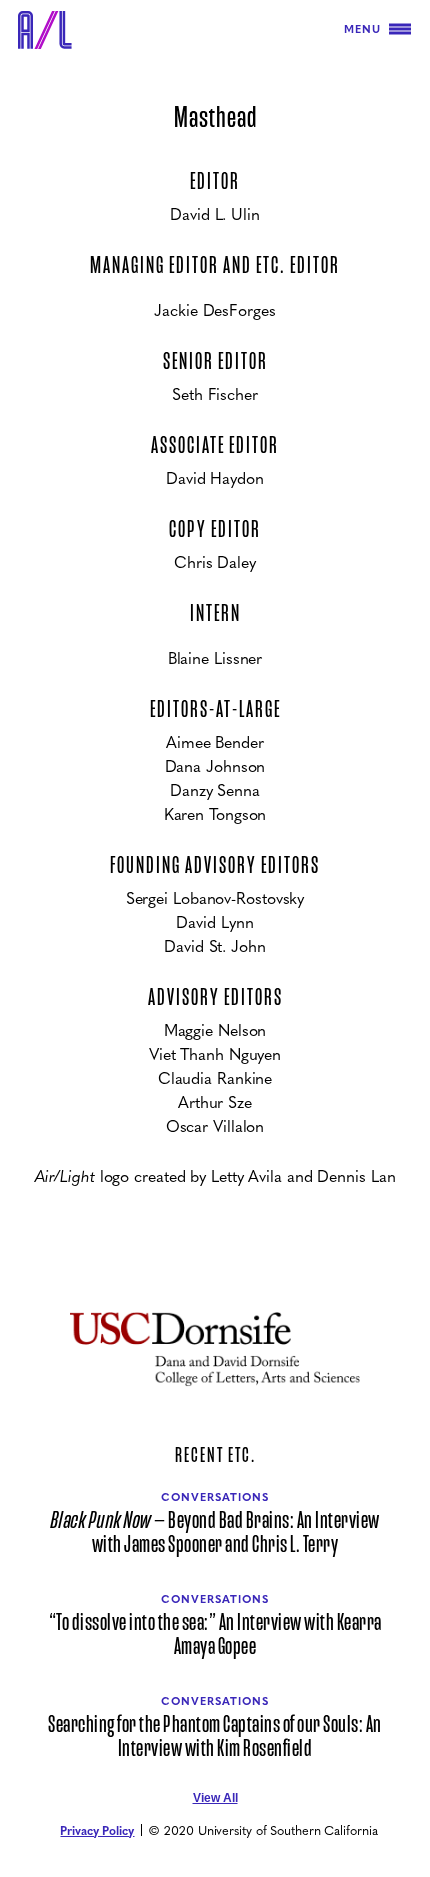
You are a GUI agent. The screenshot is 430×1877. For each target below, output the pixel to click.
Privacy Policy (97, 1830)
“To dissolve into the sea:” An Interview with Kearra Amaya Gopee (215, 1635)
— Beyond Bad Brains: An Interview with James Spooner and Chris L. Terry (215, 1533)
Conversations (215, 1496)
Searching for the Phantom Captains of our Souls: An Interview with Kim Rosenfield (215, 1737)
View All (215, 1798)
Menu (362, 28)
